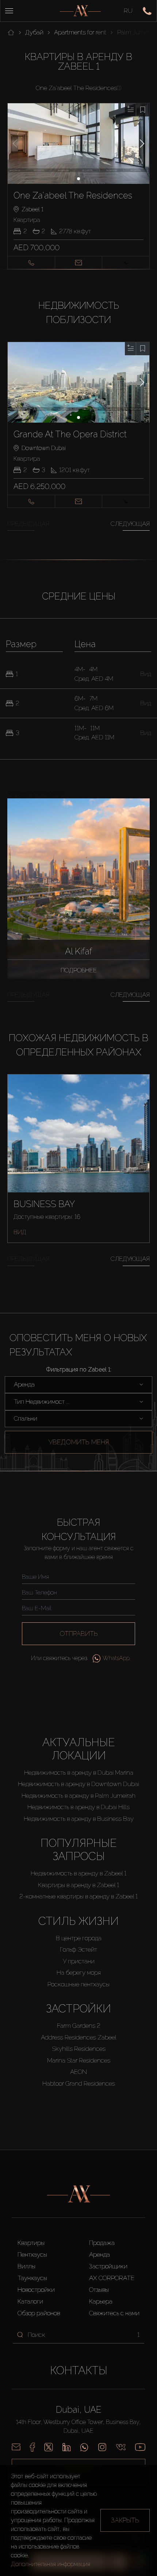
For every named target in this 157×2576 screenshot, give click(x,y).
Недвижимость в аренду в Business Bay (79, 1819)
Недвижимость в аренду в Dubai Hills (78, 1807)
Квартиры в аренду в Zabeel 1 (78, 1885)
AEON (78, 2072)
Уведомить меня (79, 1442)
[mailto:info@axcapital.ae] (16, 2447)
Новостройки (36, 2290)
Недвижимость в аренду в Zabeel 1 (78, 1873)
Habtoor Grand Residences (79, 2083)
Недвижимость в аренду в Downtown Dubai (78, 1784)
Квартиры (31, 2243)
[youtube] (140, 2447)
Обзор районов (39, 2313)
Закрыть (125, 2520)
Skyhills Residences (79, 2049)
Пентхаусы (32, 2254)
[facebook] (32, 2447)
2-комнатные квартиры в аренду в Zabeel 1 (78, 1896)
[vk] (121, 2447)
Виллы (26, 2266)
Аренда (99, 2254)
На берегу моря (79, 1972)
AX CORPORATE (112, 2278)
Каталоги (30, 2301)
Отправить (79, 1634)
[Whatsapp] (84, 2447)
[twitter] (49, 2447)
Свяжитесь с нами (114, 2313)
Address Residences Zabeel (79, 2037)
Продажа (102, 2243)
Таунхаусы (32, 2278)
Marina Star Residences (79, 2060)
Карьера (101, 2301)
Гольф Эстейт (78, 1949)
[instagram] (102, 2447)
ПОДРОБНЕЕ (79, 970)
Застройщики (108, 2266)
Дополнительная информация (51, 2564)
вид (20, 1232)
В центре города (79, 1938)
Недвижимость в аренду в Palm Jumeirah (78, 1796)
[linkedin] (66, 2447)
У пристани (79, 1961)
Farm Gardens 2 (79, 2026)
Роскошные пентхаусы (78, 1984)
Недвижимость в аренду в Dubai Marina (79, 1773)
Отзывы (99, 2290)
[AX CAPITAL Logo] (80, 11)
